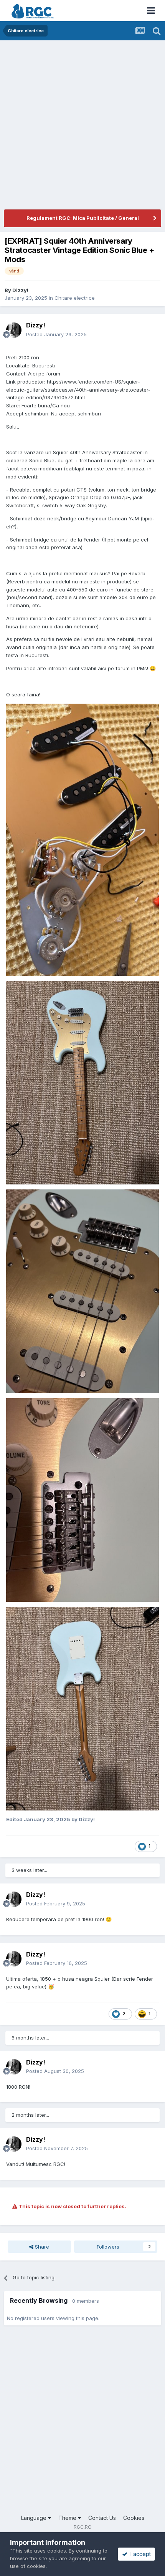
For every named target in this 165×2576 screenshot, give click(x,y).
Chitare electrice (75, 298)
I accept (139, 2554)
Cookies (134, 2518)
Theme (68, 2518)
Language (35, 2518)
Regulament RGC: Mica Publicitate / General (83, 218)
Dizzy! (20, 290)
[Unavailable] (82, 839)
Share (41, 2247)
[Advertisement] (82, 127)
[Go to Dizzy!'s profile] (14, 330)
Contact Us (102, 2518)
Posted (56, 334)
